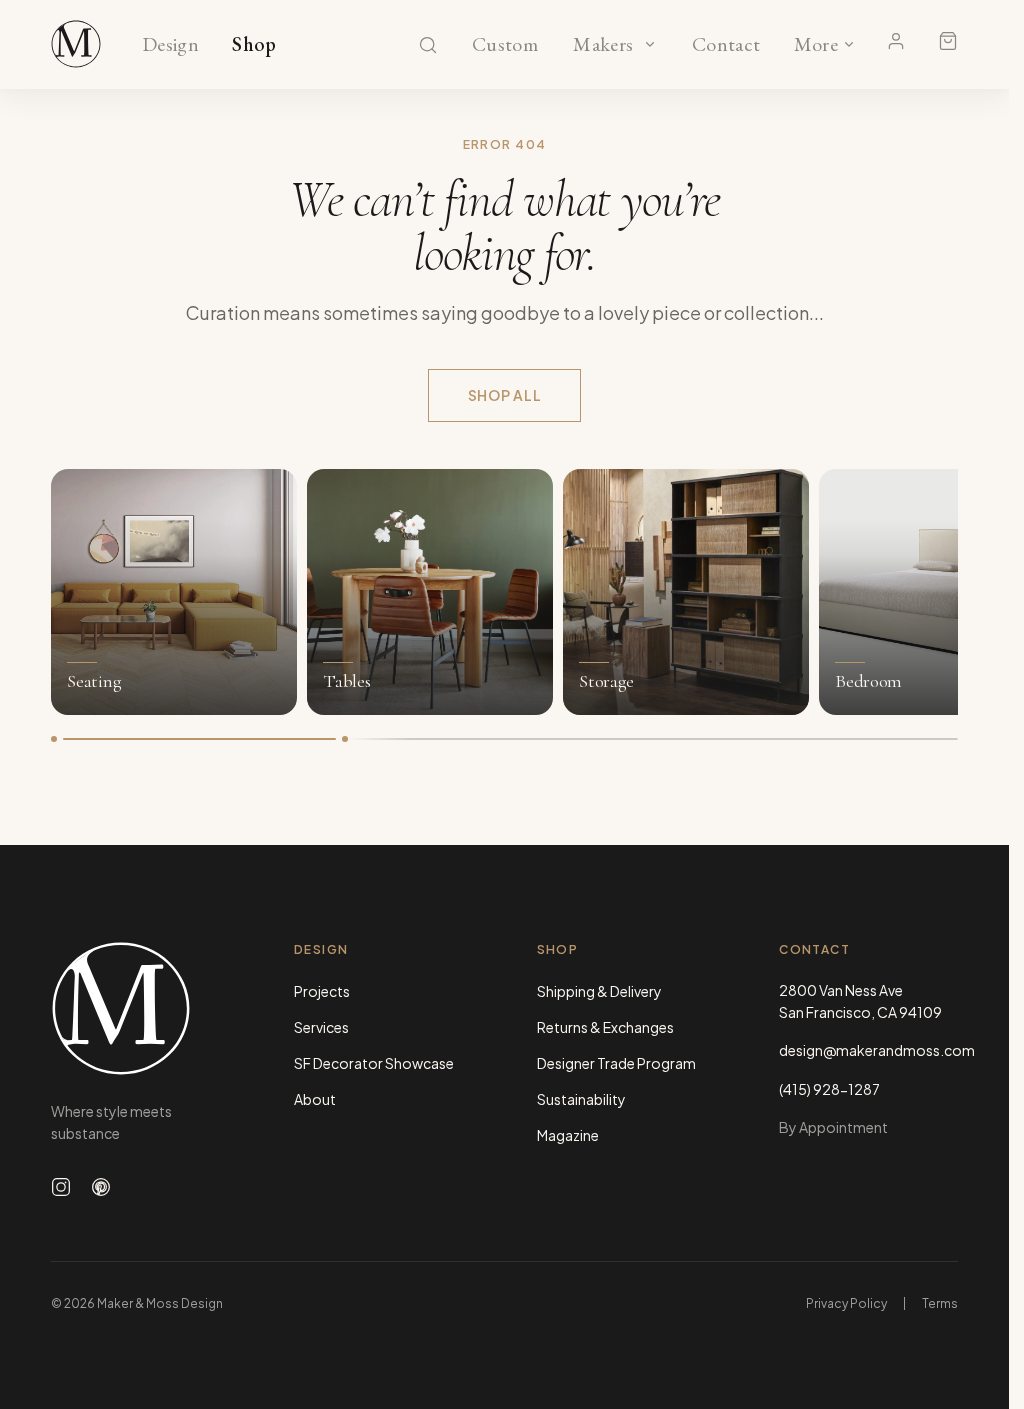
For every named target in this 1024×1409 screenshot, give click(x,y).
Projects (322, 991)
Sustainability (581, 1099)
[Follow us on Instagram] (61, 1187)
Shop (254, 45)
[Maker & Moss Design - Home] (140, 1008)
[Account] (896, 41)
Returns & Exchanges (605, 1027)
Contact (726, 45)
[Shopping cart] (948, 41)
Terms (940, 1303)
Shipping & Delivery (599, 991)
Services (321, 1027)
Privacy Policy (846, 1303)
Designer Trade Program (616, 1063)
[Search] (428, 45)
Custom (504, 45)
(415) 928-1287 (829, 1089)
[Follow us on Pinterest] (101, 1187)
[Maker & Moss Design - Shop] (76, 44)
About (315, 1099)
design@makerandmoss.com (868, 1050)
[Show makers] (650, 44)
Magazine (568, 1135)
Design (170, 45)
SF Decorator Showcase (374, 1063)
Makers (603, 45)
